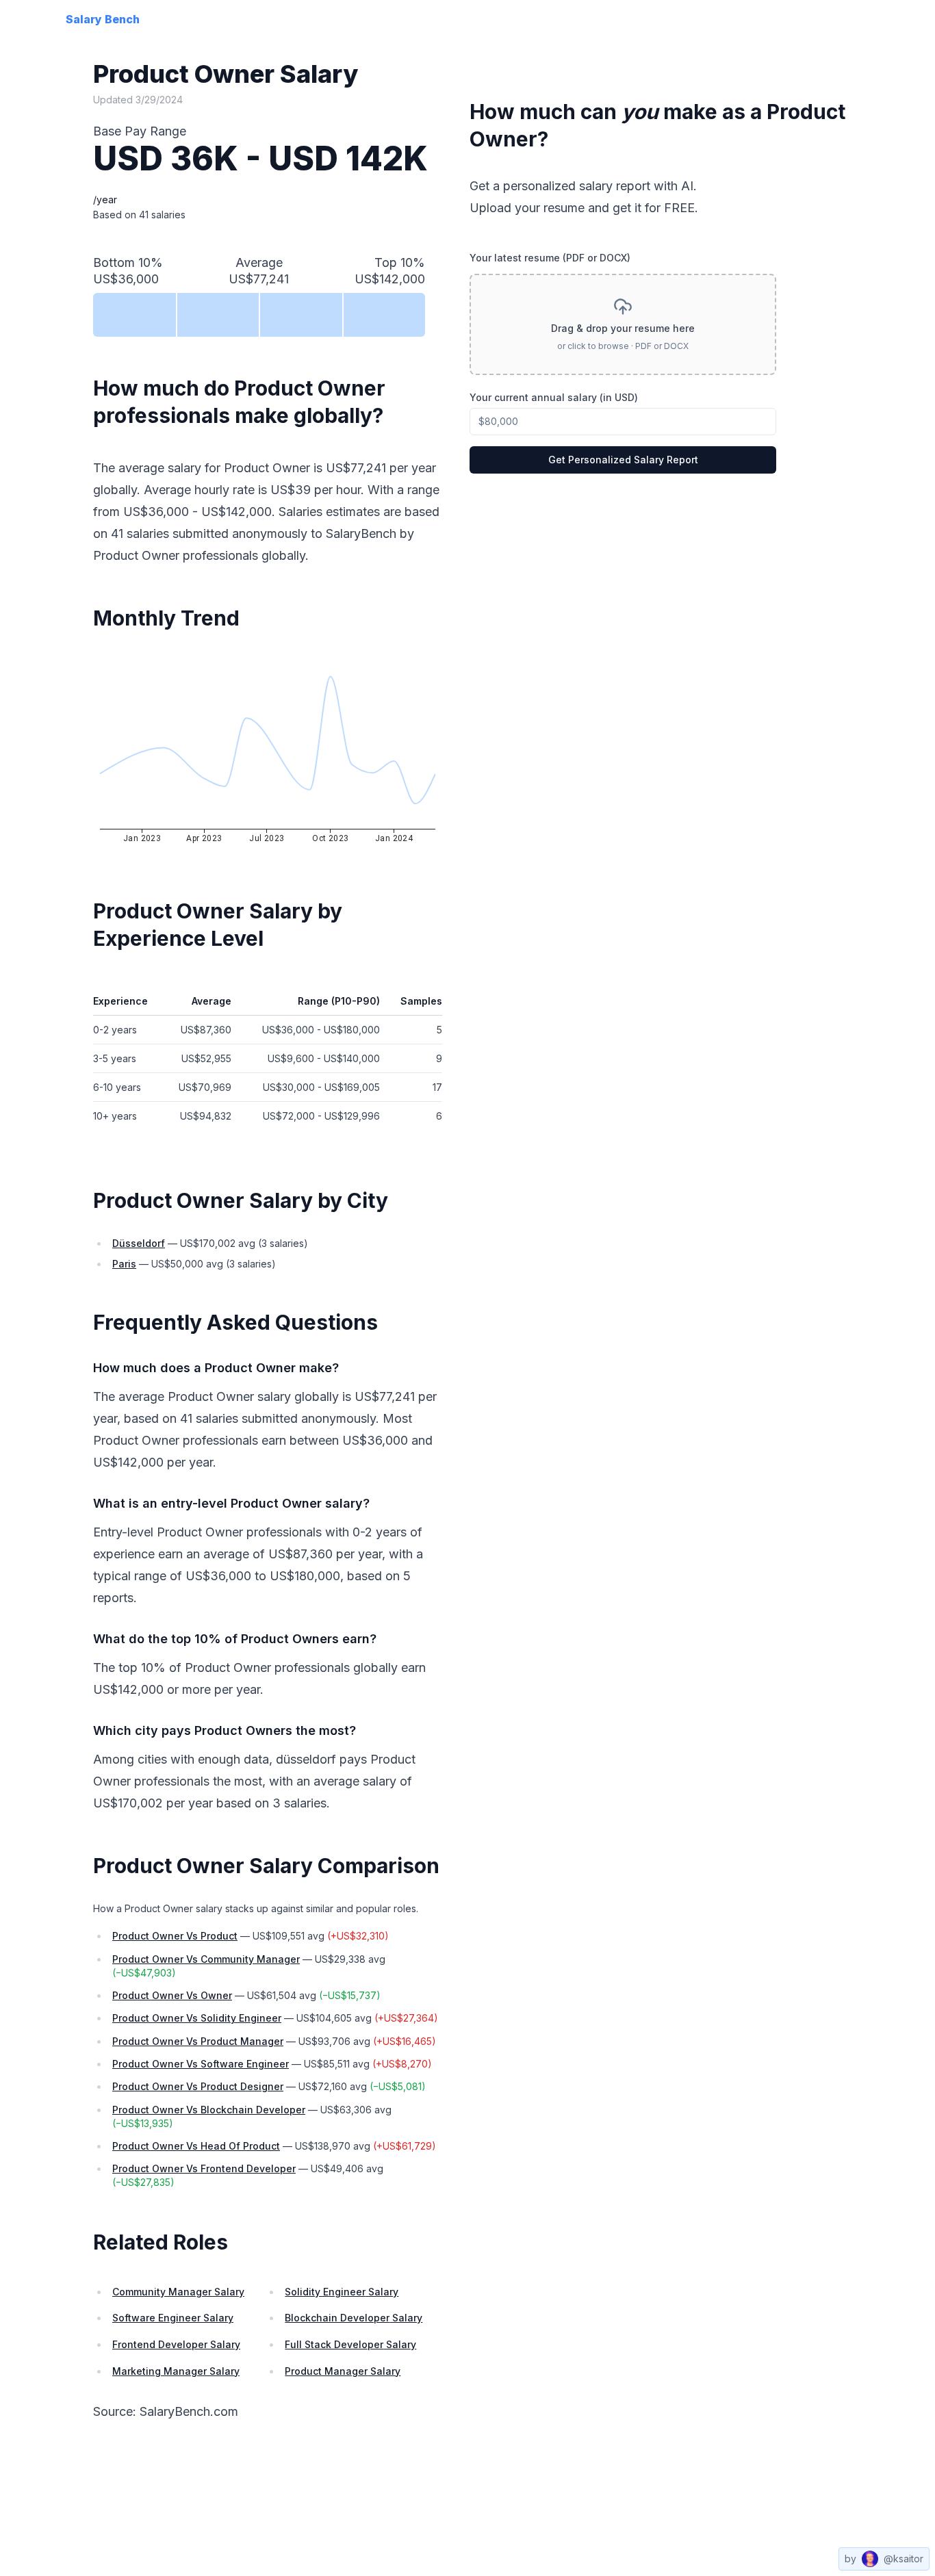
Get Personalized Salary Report (623, 460)
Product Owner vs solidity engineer (197, 2018)
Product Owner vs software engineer (201, 2064)
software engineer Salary (173, 2318)
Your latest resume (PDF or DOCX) (550, 258)
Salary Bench (103, 19)
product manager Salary (343, 2371)
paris (124, 1264)
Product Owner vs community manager (206, 1959)
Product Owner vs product (175, 1936)
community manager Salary (178, 2292)
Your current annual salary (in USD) (554, 397)
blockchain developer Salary (354, 2318)
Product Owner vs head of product (196, 2146)
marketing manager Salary (176, 2371)
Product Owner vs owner (172, 1995)
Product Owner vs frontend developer (204, 2168)
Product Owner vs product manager (198, 2041)
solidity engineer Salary (342, 2292)
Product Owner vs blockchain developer (209, 2110)
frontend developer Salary (176, 2344)
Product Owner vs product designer (198, 2086)
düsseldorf (139, 1243)
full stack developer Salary (350, 2344)
